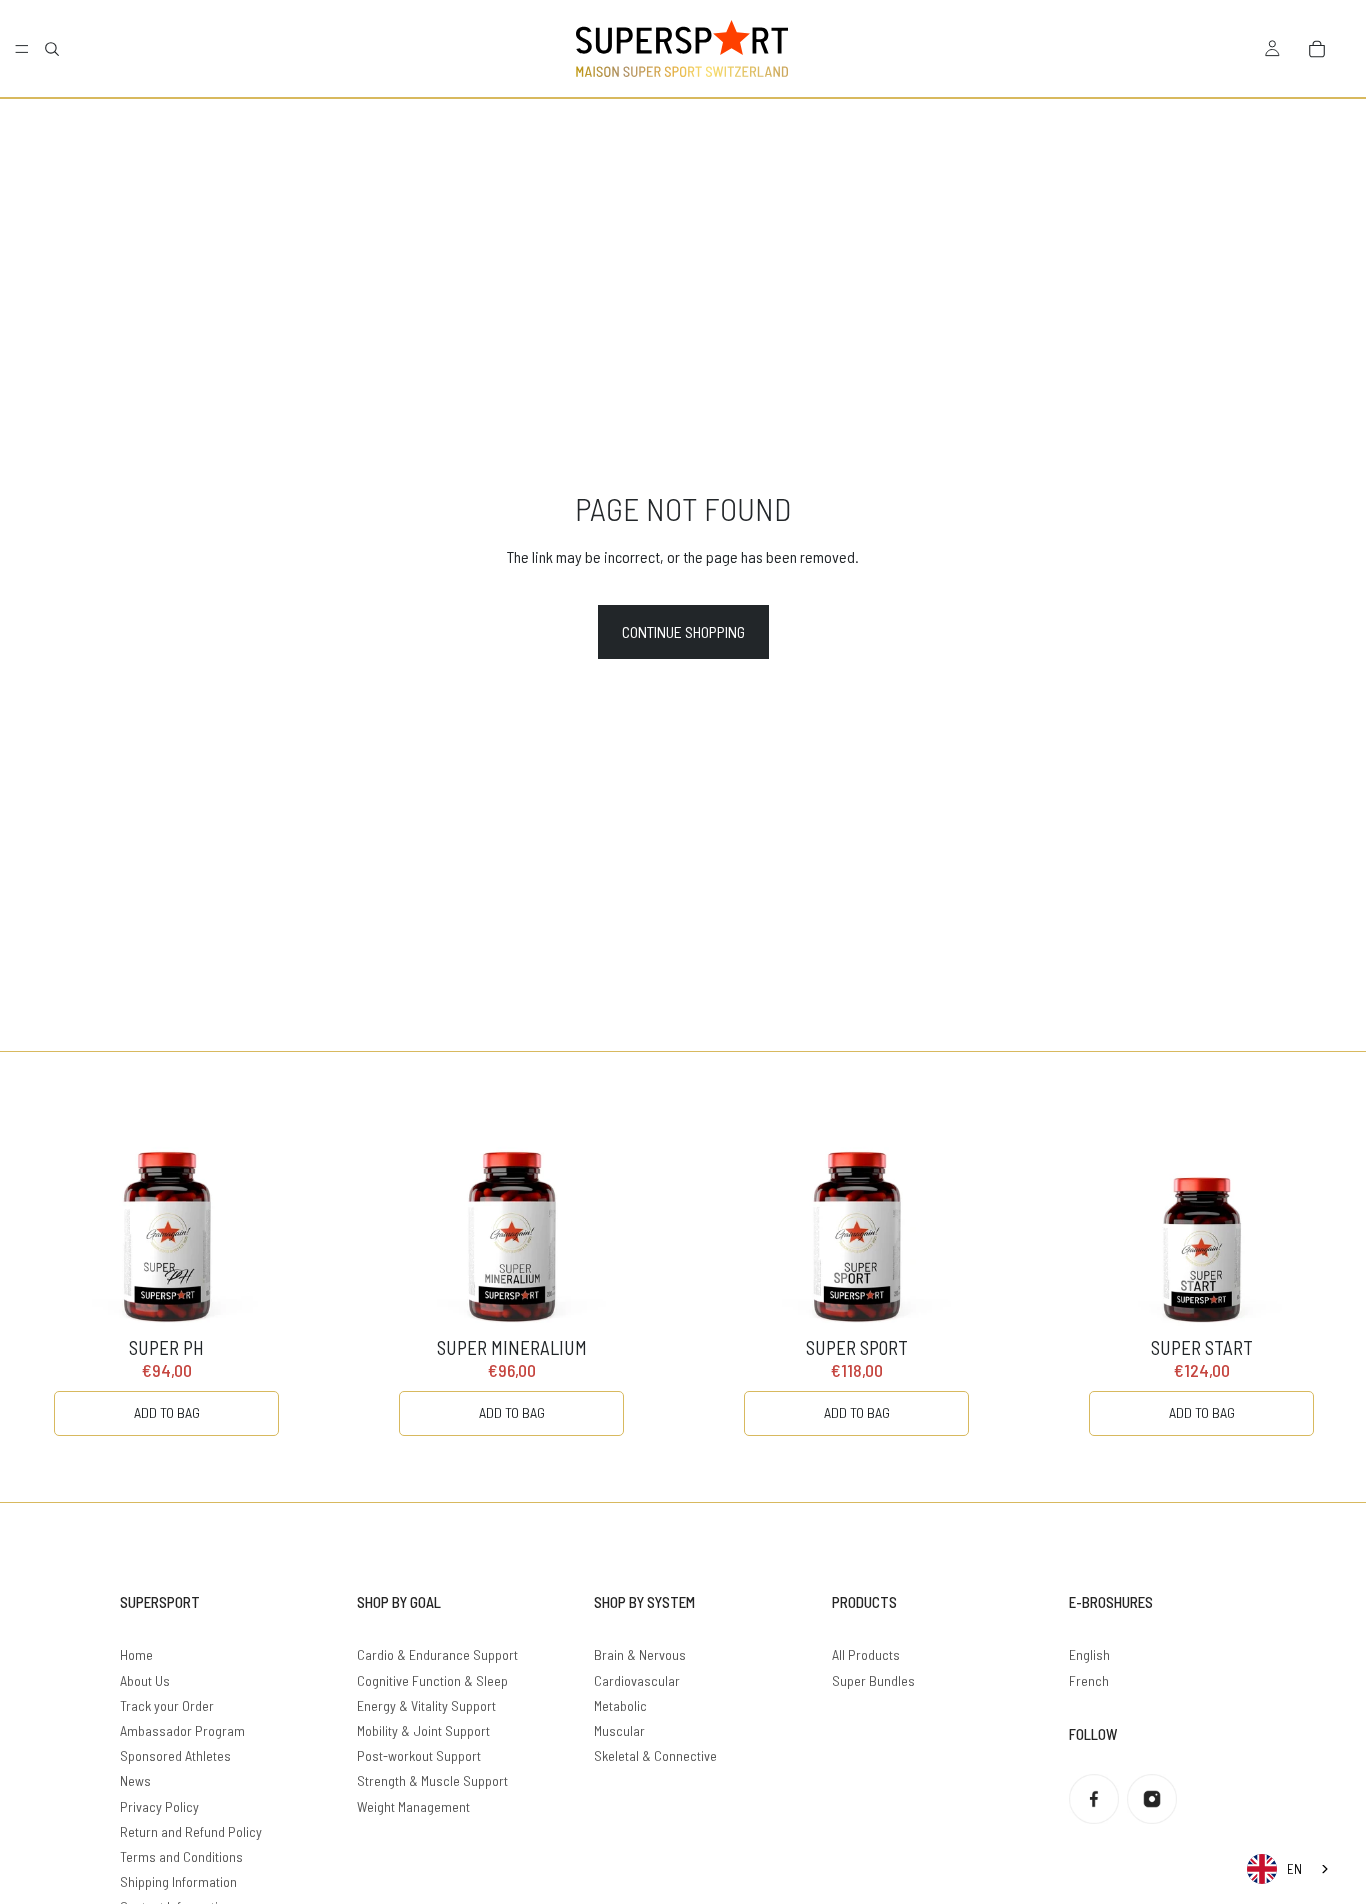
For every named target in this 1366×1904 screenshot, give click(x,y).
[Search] (52, 49)
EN (1294, 1869)
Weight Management (413, 1806)
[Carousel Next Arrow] (1310, 1277)
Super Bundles (873, 1680)
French (1089, 1680)
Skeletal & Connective (655, 1755)
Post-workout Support (419, 1755)
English (1089, 1654)
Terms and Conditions (181, 1856)
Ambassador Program (182, 1730)
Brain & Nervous (640, 1654)
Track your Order (167, 1705)
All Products (866, 1654)
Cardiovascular (637, 1680)
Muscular (619, 1730)
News (135, 1780)
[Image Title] (1094, 1799)
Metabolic (620, 1705)
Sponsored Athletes (175, 1755)
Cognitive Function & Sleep (432, 1680)
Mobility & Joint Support (423, 1730)
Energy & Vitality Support (426, 1705)
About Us (145, 1680)
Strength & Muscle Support (432, 1780)
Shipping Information (178, 1881)
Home (136, 1654)
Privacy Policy (159, 1806)
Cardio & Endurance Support (437, 1654)
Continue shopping (683, 631)
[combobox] (1289, 1869)
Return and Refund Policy (191, 1831)
